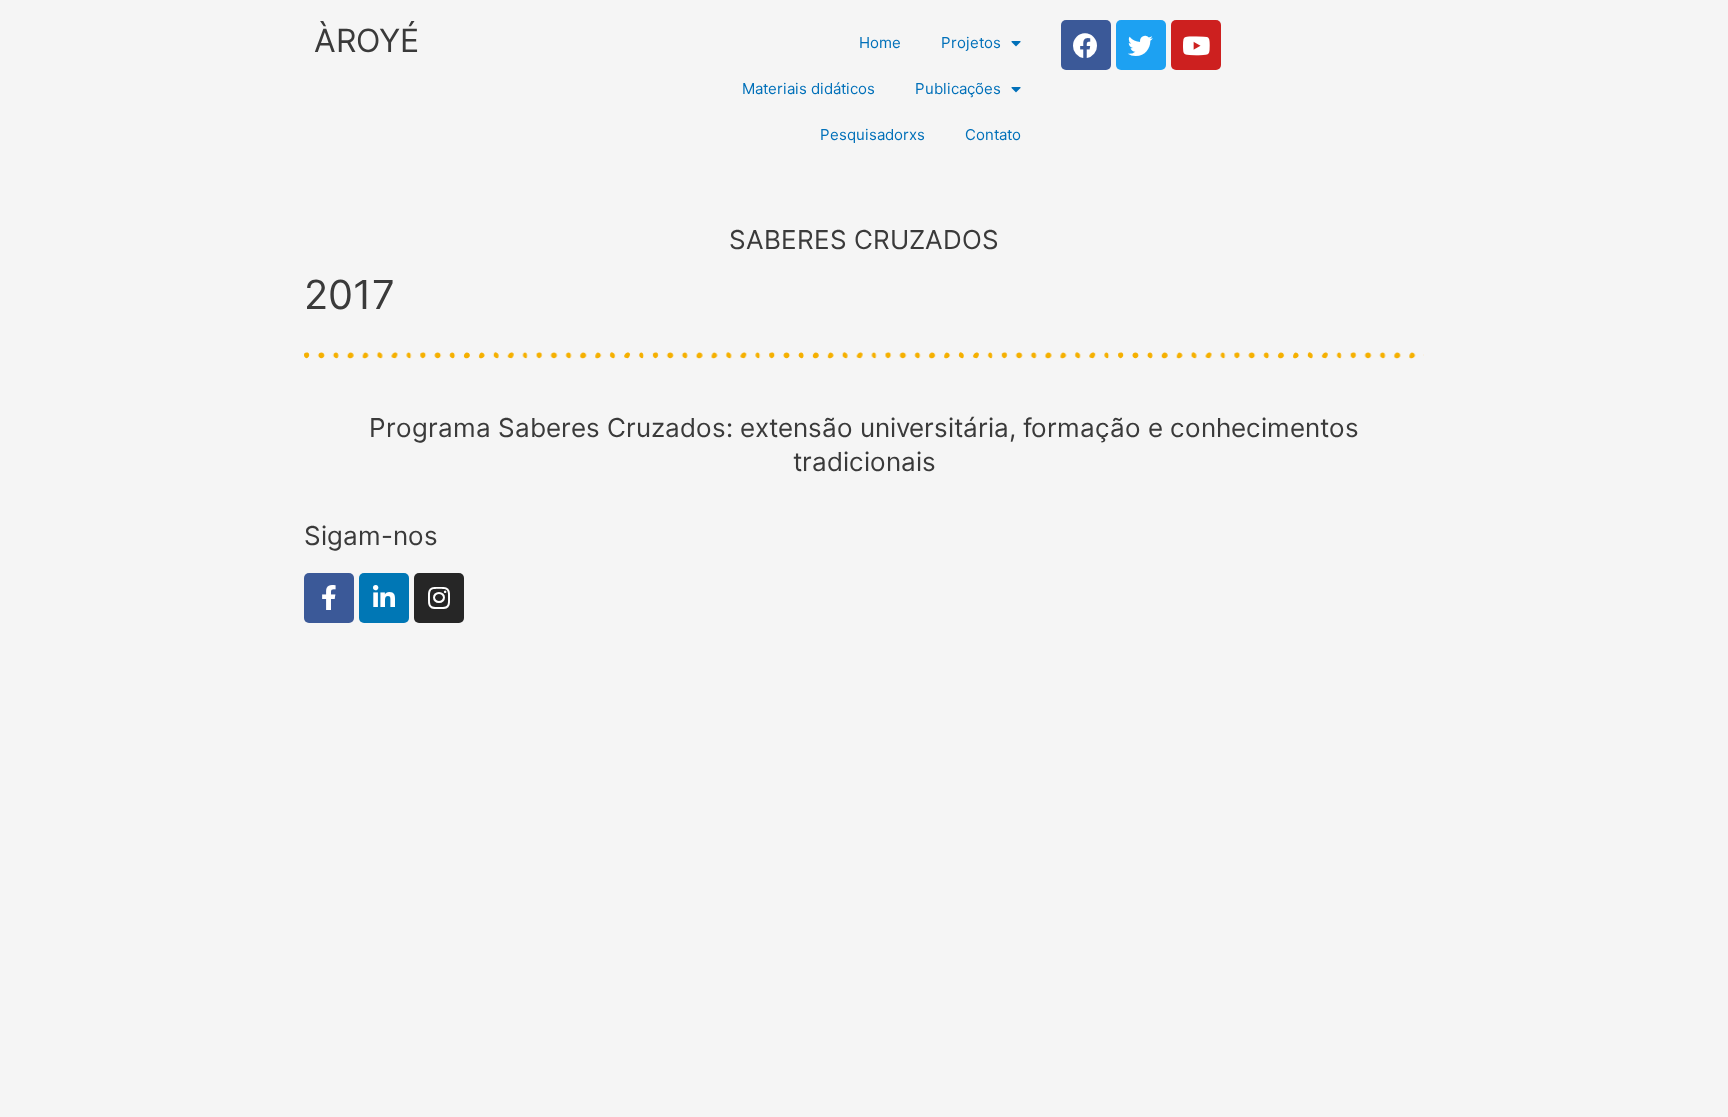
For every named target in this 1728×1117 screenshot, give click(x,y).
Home (880, 42)
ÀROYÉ (366, 40)
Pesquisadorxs (872, 134)
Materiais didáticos (808, 88)
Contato (993, 134)
